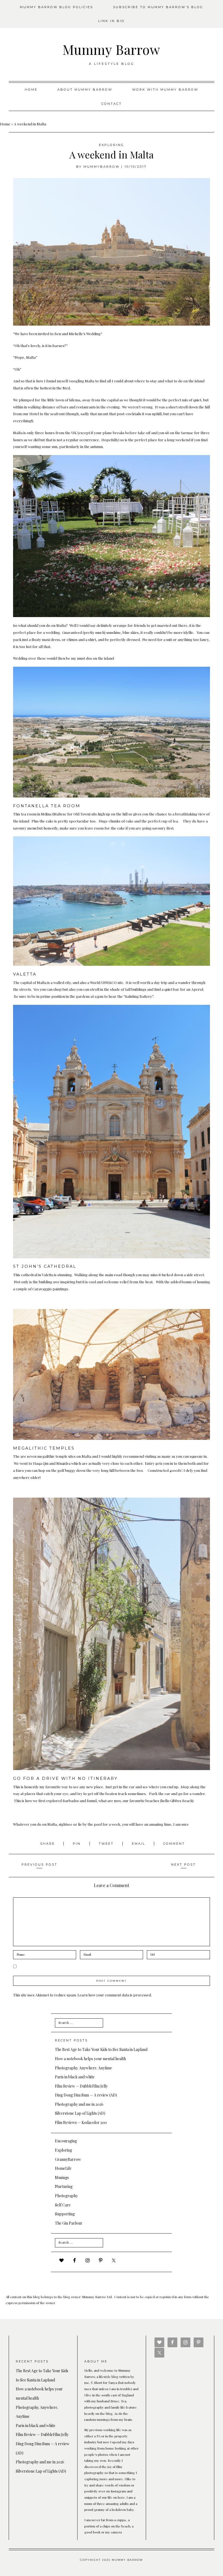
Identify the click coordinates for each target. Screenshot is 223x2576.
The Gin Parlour (69, 2223)
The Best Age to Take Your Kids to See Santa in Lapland (101, 2049)
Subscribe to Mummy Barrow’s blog (158, 7)
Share (48, 1844)
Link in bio (112, 21)
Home (31, 90)
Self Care (63, 2205)
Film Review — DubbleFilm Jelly (81, 2086)
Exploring (112, 145)
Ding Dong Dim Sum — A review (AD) (86, 2095)
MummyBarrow (102, 167)
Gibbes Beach (181, 1800)
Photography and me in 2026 (79, 2104)
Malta (42, 982)
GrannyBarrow (68, 2159)
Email (139, 1844)
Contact (112, 104)
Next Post (183, 1864)
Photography (66, 2196)
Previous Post (39, 1864)
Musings (62, 2178)
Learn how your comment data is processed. (115, 1995)
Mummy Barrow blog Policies (56, 7)
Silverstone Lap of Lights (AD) (80, 2113)
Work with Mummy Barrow (165, 90)
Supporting (65, 2214)
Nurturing (64, 2186)
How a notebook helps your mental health (90, 2059)
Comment (174, 1844)
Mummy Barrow (112, 49)
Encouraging (66, 2141)
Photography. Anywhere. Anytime (83, 2068)
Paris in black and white (75, 2077)
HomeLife (63, 2168)
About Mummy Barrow (85, 90)
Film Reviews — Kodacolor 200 (81, 2122)
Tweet (107, 1844)
